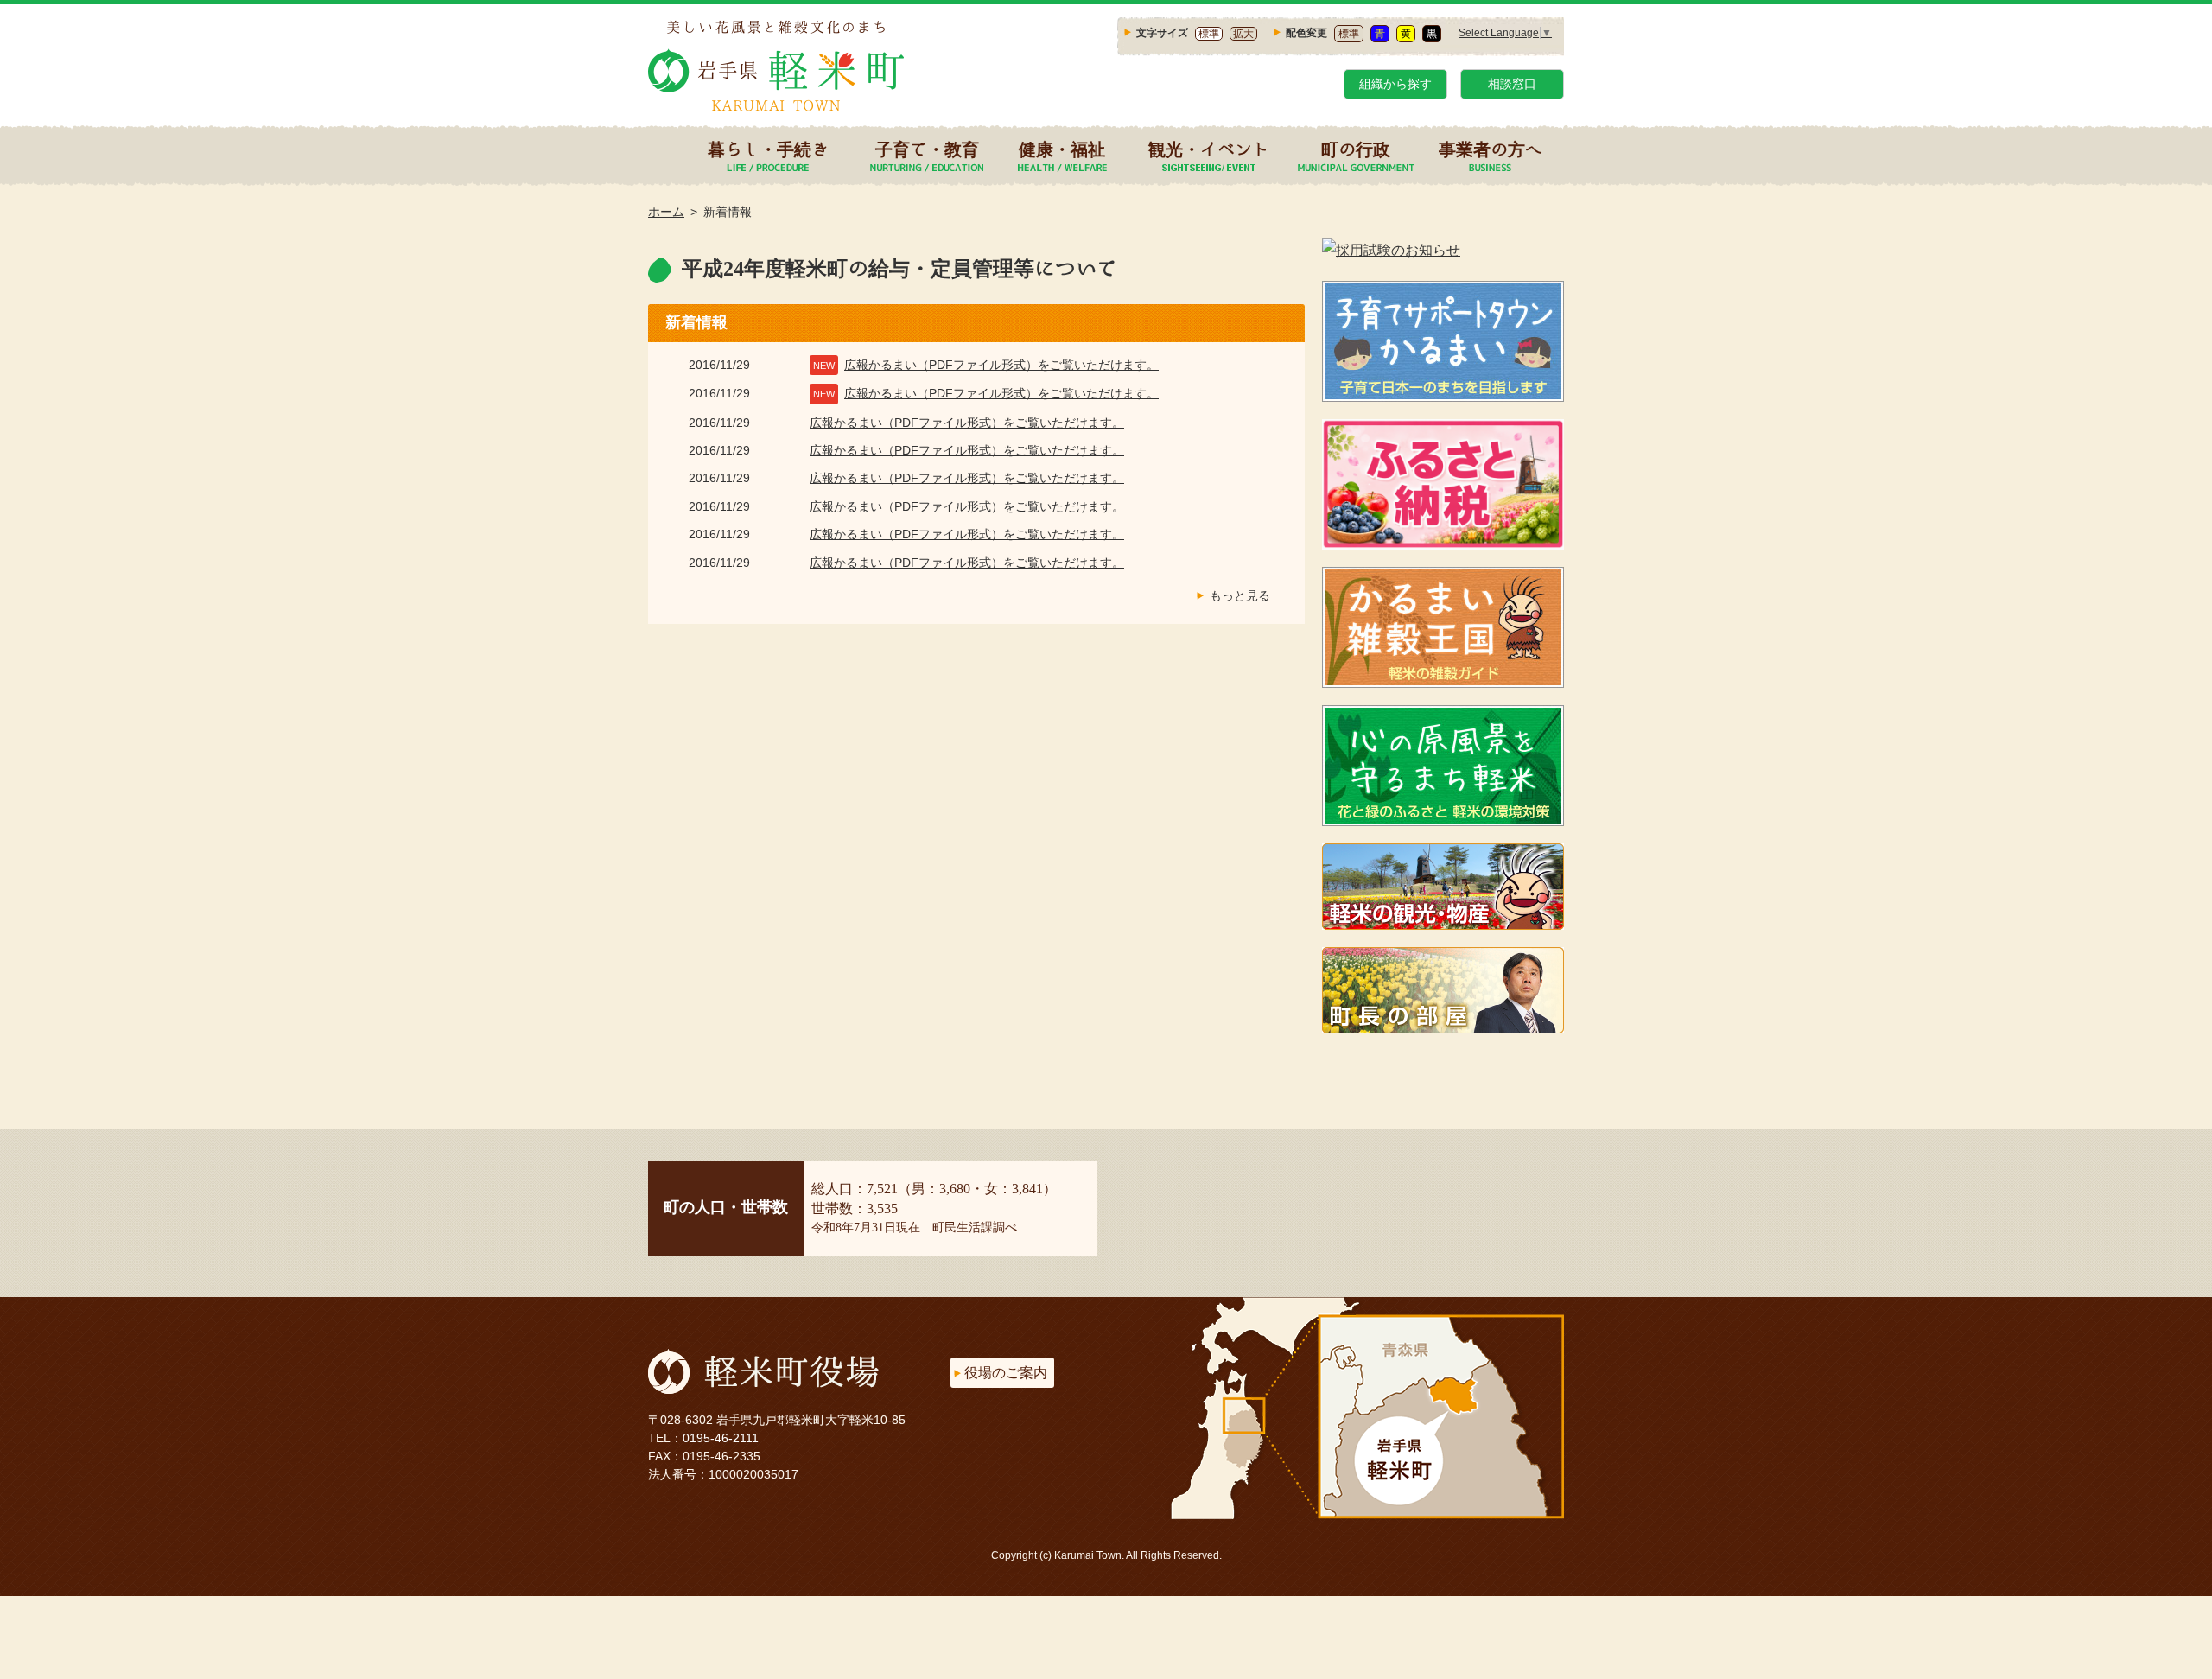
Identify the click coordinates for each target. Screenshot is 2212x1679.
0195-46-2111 (721, 1438)
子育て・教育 (927, 149)
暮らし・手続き (768, 149)
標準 (1209, 34)
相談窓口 (1512, 84)
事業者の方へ (1491, 149)
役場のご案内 (1006, 1373)
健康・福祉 (1062, 149)
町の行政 (1356, 149)
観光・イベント (1209, 149)
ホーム (666, 212)
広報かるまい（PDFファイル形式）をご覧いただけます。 (1001, 365)
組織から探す (1395, 84)
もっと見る (1240, 595)
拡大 (1243, 34)
